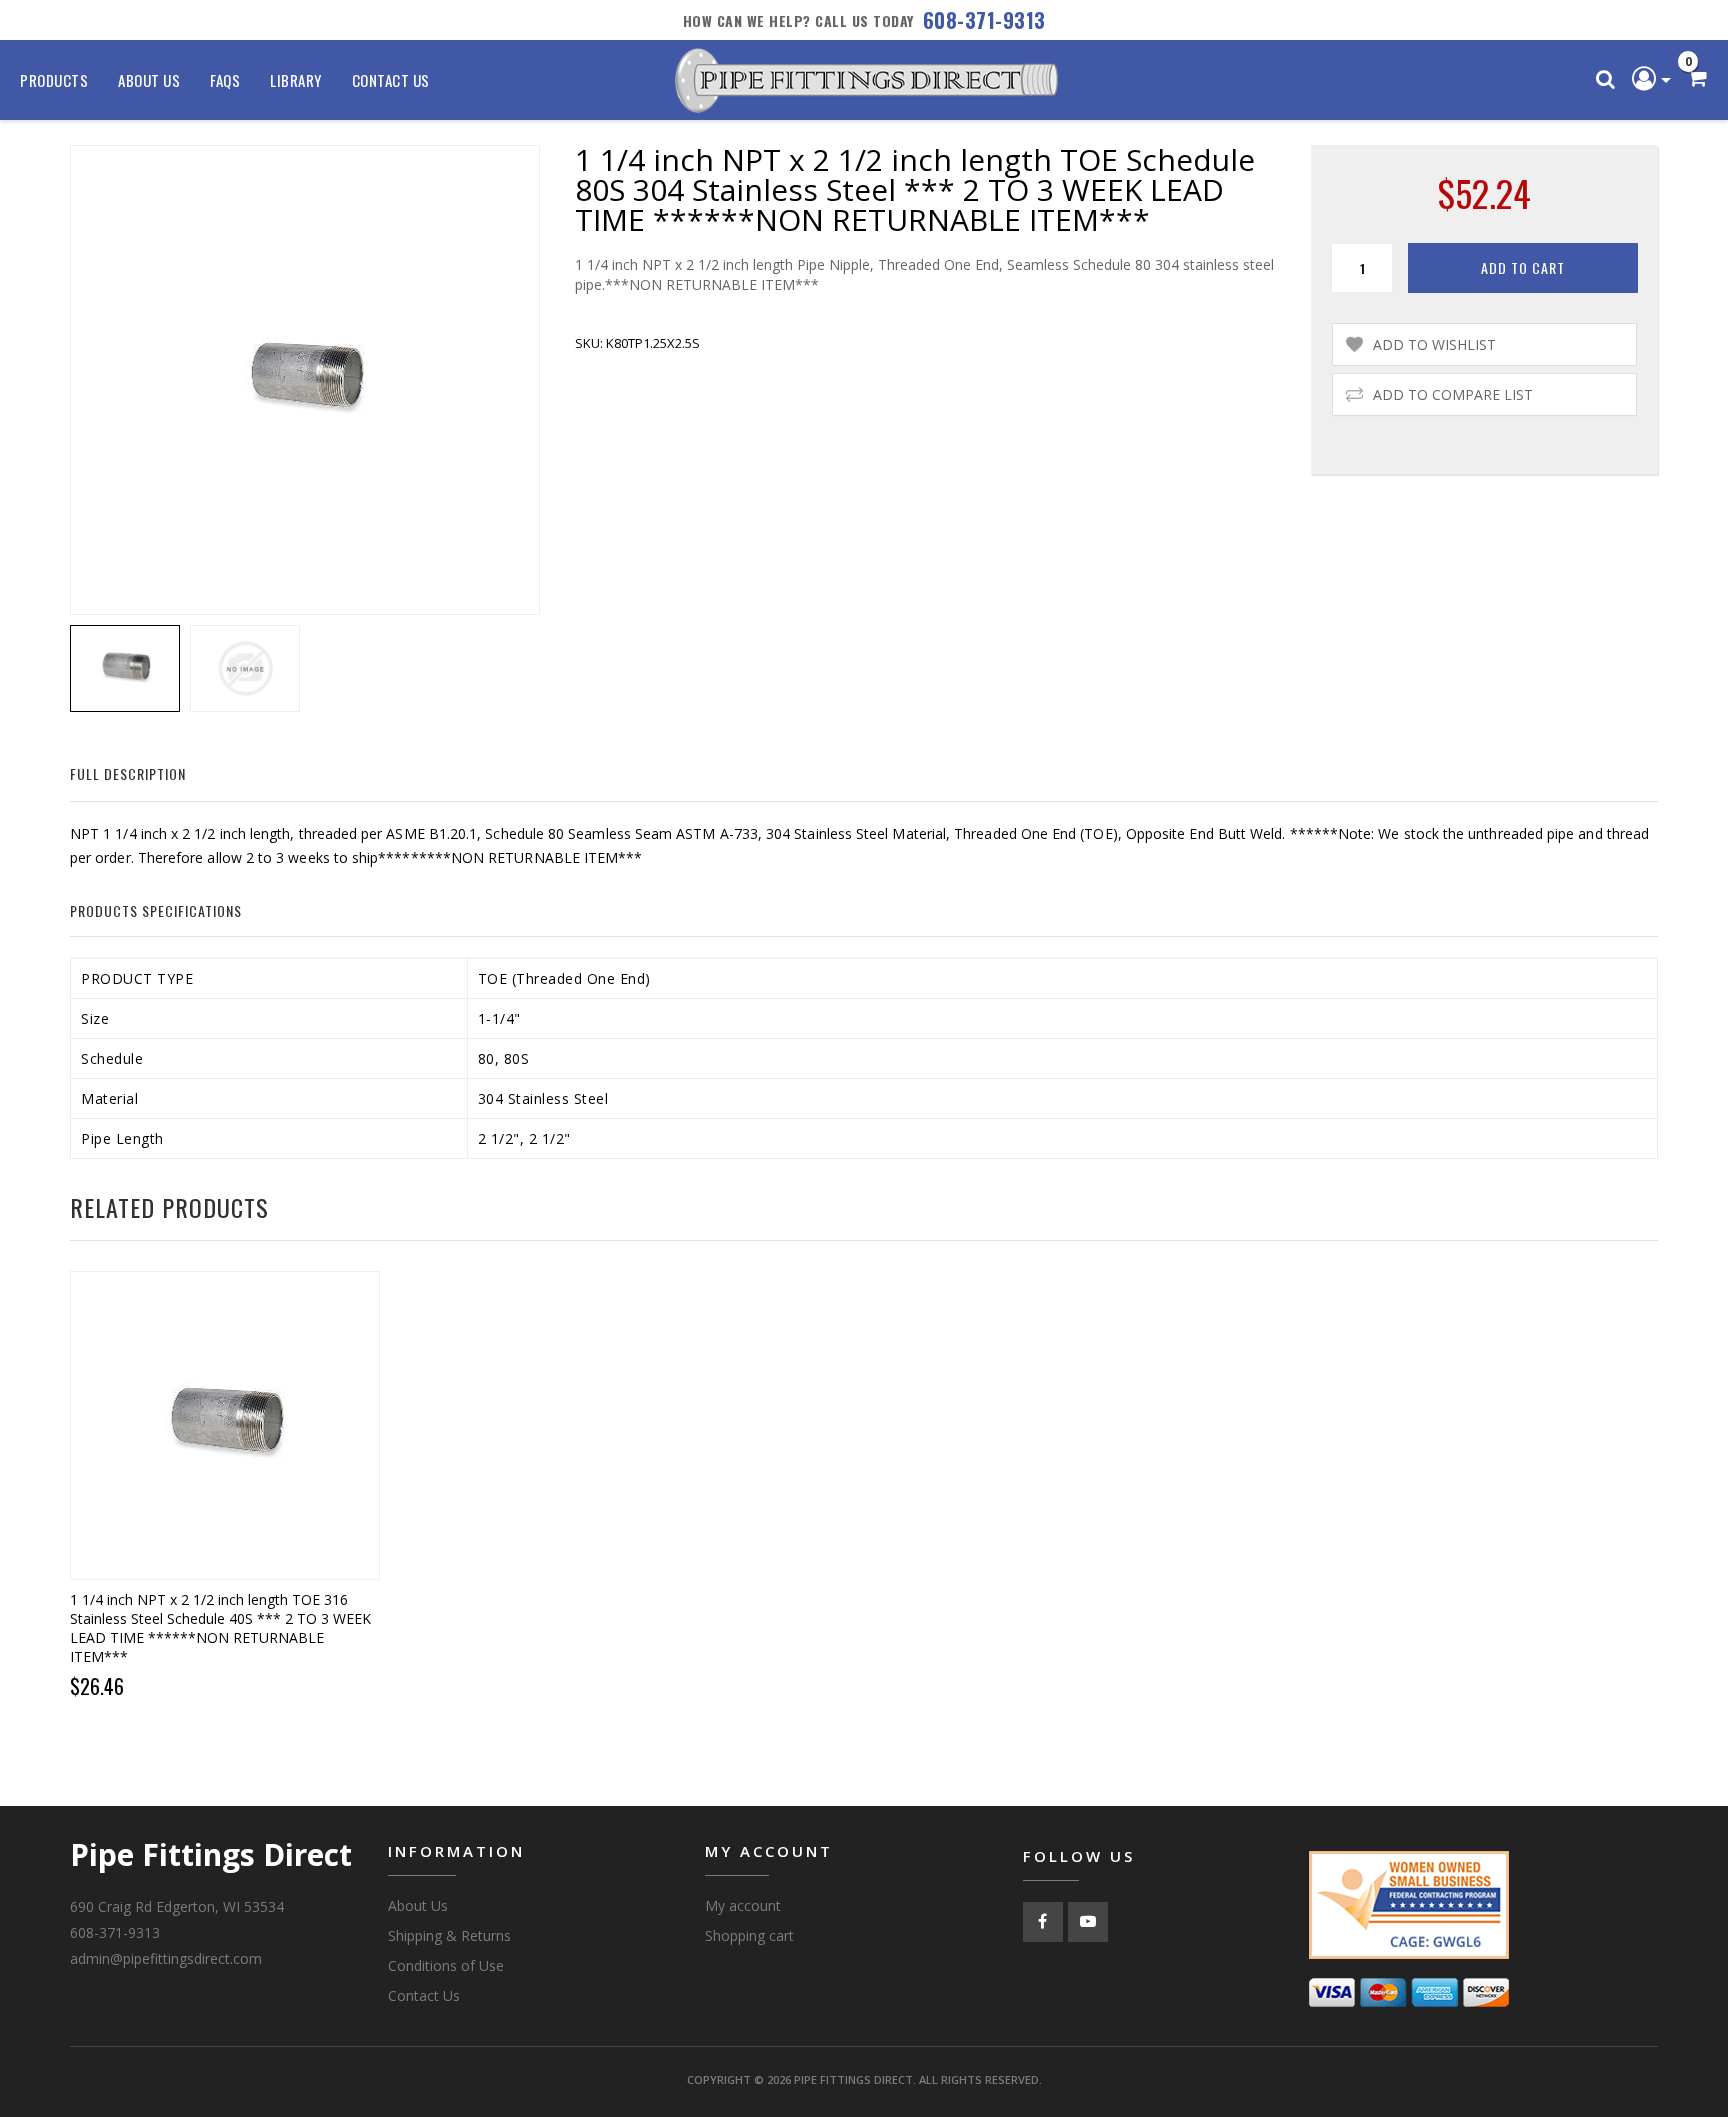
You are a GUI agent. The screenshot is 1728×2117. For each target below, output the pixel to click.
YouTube (1088, 1922)
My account (743, 1905)
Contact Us (391, 80)
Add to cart (1523, 267)
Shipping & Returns (449, 1935)
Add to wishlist (1434, 344)
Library (296, 80)
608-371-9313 (984, 20)
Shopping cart (749, 1935)
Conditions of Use (446, 1965)
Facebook (1043, 1922)
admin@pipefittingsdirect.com (166, 1958)
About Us (149, 80)
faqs (225, 80)
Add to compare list (1453, 394)
